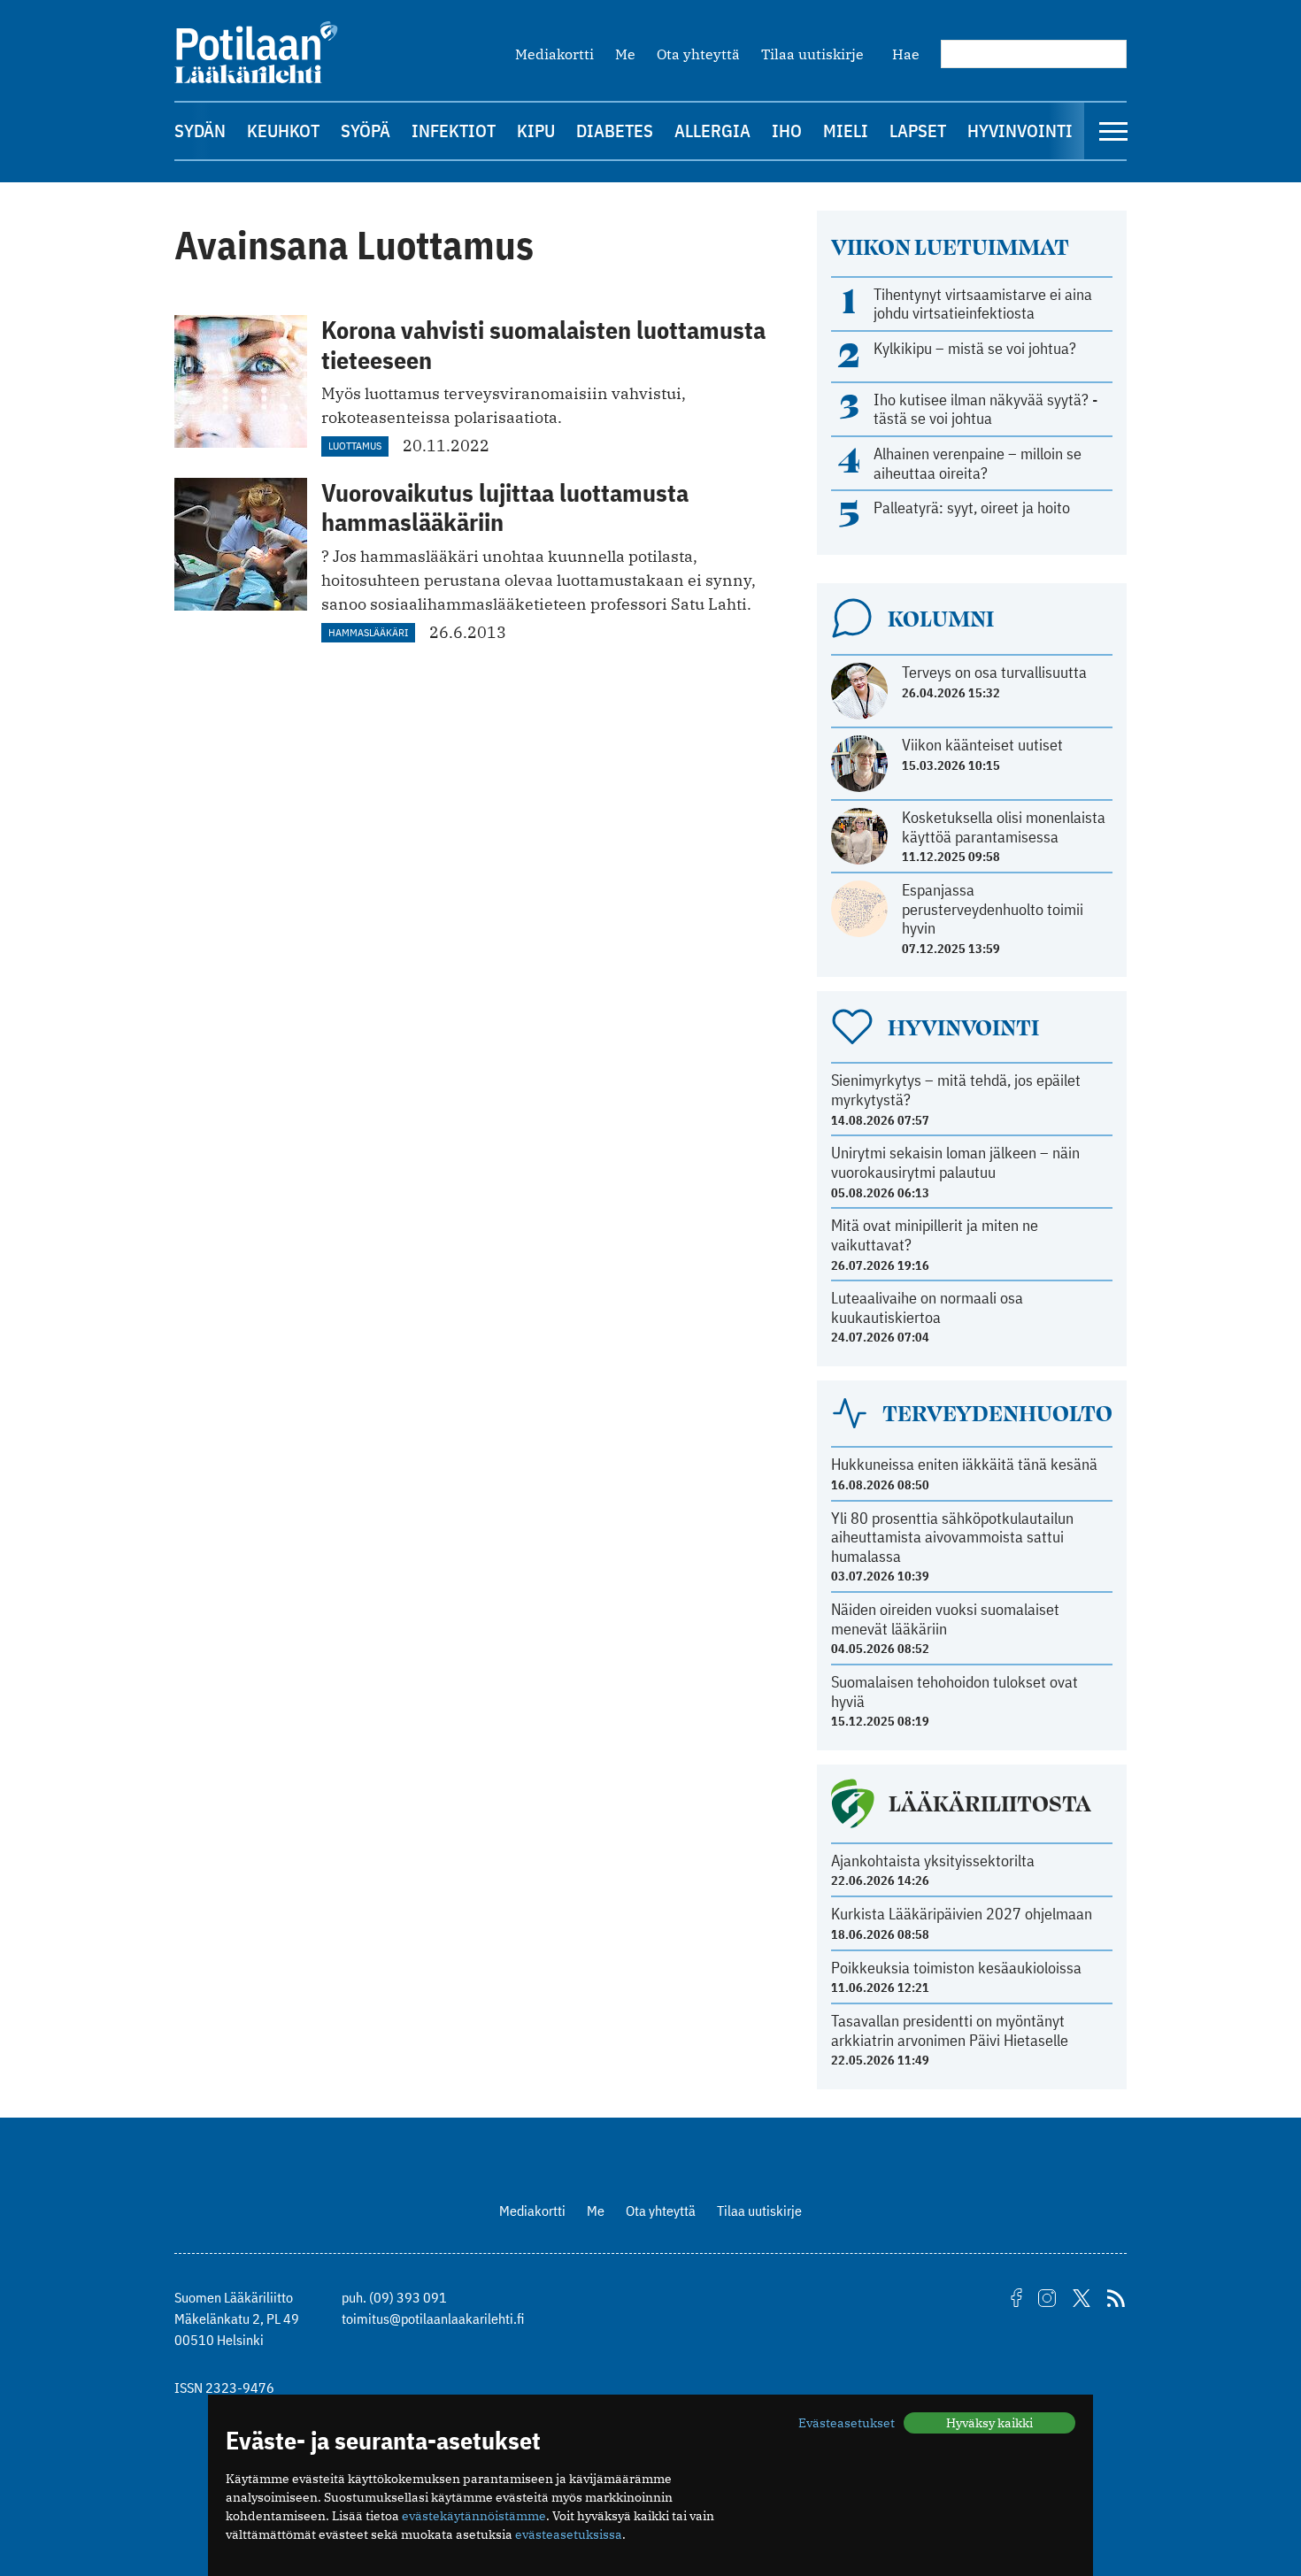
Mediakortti (554, 54)
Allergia (712, 131)
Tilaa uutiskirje (812, 54)
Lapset (918, 131)
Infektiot (454, 131)
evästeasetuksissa (569, 2534)
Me (625, 54)
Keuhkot (283, 131)
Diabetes (615, 131)
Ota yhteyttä (698, 54)
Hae (906, 54)
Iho (787, 131)
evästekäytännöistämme (474, 2516)
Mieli (846, 131)
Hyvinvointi (1020, 131)
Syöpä (366, 131)
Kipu (536, 131)
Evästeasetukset (847, 2423)
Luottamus (355, 446)
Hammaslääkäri (368, 632)
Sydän (200, 131)
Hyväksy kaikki (989, 2423)
